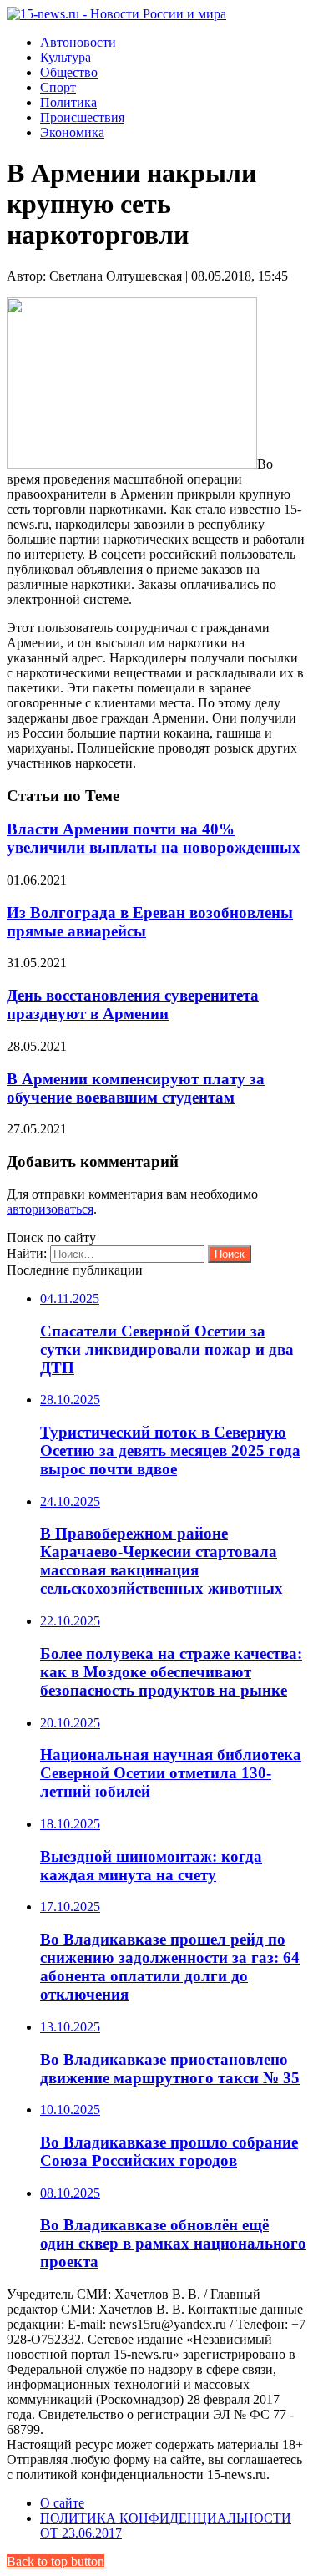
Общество (69, 72)
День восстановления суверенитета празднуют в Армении (133, 1004)
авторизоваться (50, 1209)
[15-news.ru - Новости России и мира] (116, 14)
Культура (66, 57)
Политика (68, 102)
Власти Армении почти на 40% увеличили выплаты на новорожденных (154, 838)
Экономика (72, 132)
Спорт (58, 87)
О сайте (62, 2503)
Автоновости (78, 42)
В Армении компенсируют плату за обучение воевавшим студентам (136, 1088)
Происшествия (82, 117)
